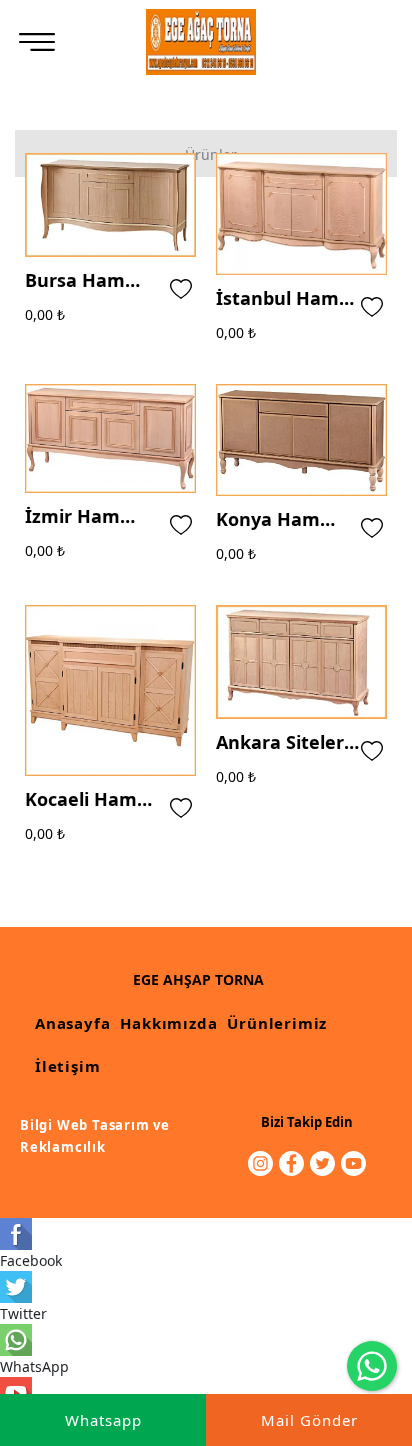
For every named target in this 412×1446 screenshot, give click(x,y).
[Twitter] (322, 1163)
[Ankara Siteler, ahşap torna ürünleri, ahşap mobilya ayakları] (201, 42)
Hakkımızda (168, 1023)
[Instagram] (260, 1163)
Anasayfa (72, 1023)
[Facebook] (291, 1163)
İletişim (67, 1066)
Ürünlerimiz (277, 1023)
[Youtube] (353, 1163)
